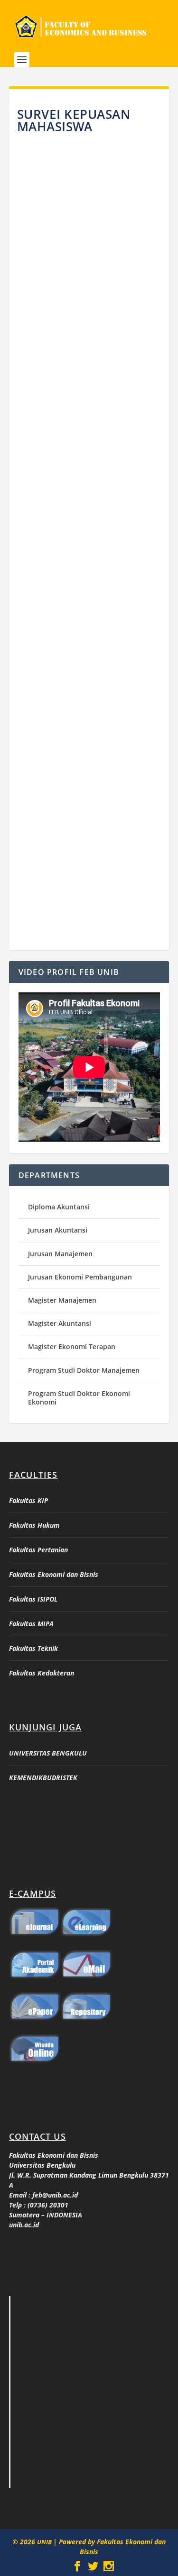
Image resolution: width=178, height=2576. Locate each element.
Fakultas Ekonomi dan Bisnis (54, 1574)
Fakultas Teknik (33, 1648)
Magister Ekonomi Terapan (72, 1347)
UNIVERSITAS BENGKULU (48, 1753)
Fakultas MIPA (31, 1624)
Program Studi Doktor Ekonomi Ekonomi (79, 1398)
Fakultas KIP (28, 1500)
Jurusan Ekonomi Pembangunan (80, 1277)
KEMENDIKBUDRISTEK (43, 1778)
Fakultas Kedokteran (42, 1673)
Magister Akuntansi (60, 1323)
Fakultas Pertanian (38, 1550)
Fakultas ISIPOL (33, 1599)
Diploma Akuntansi (59, 1207)
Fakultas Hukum (34, 1525)
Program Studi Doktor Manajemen (84, 1370)
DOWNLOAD (89, 330)
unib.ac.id (24, 2225)
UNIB (45, 2542)
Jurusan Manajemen (60, 1254)
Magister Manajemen (62, 1300)
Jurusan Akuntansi (58, 1230)
